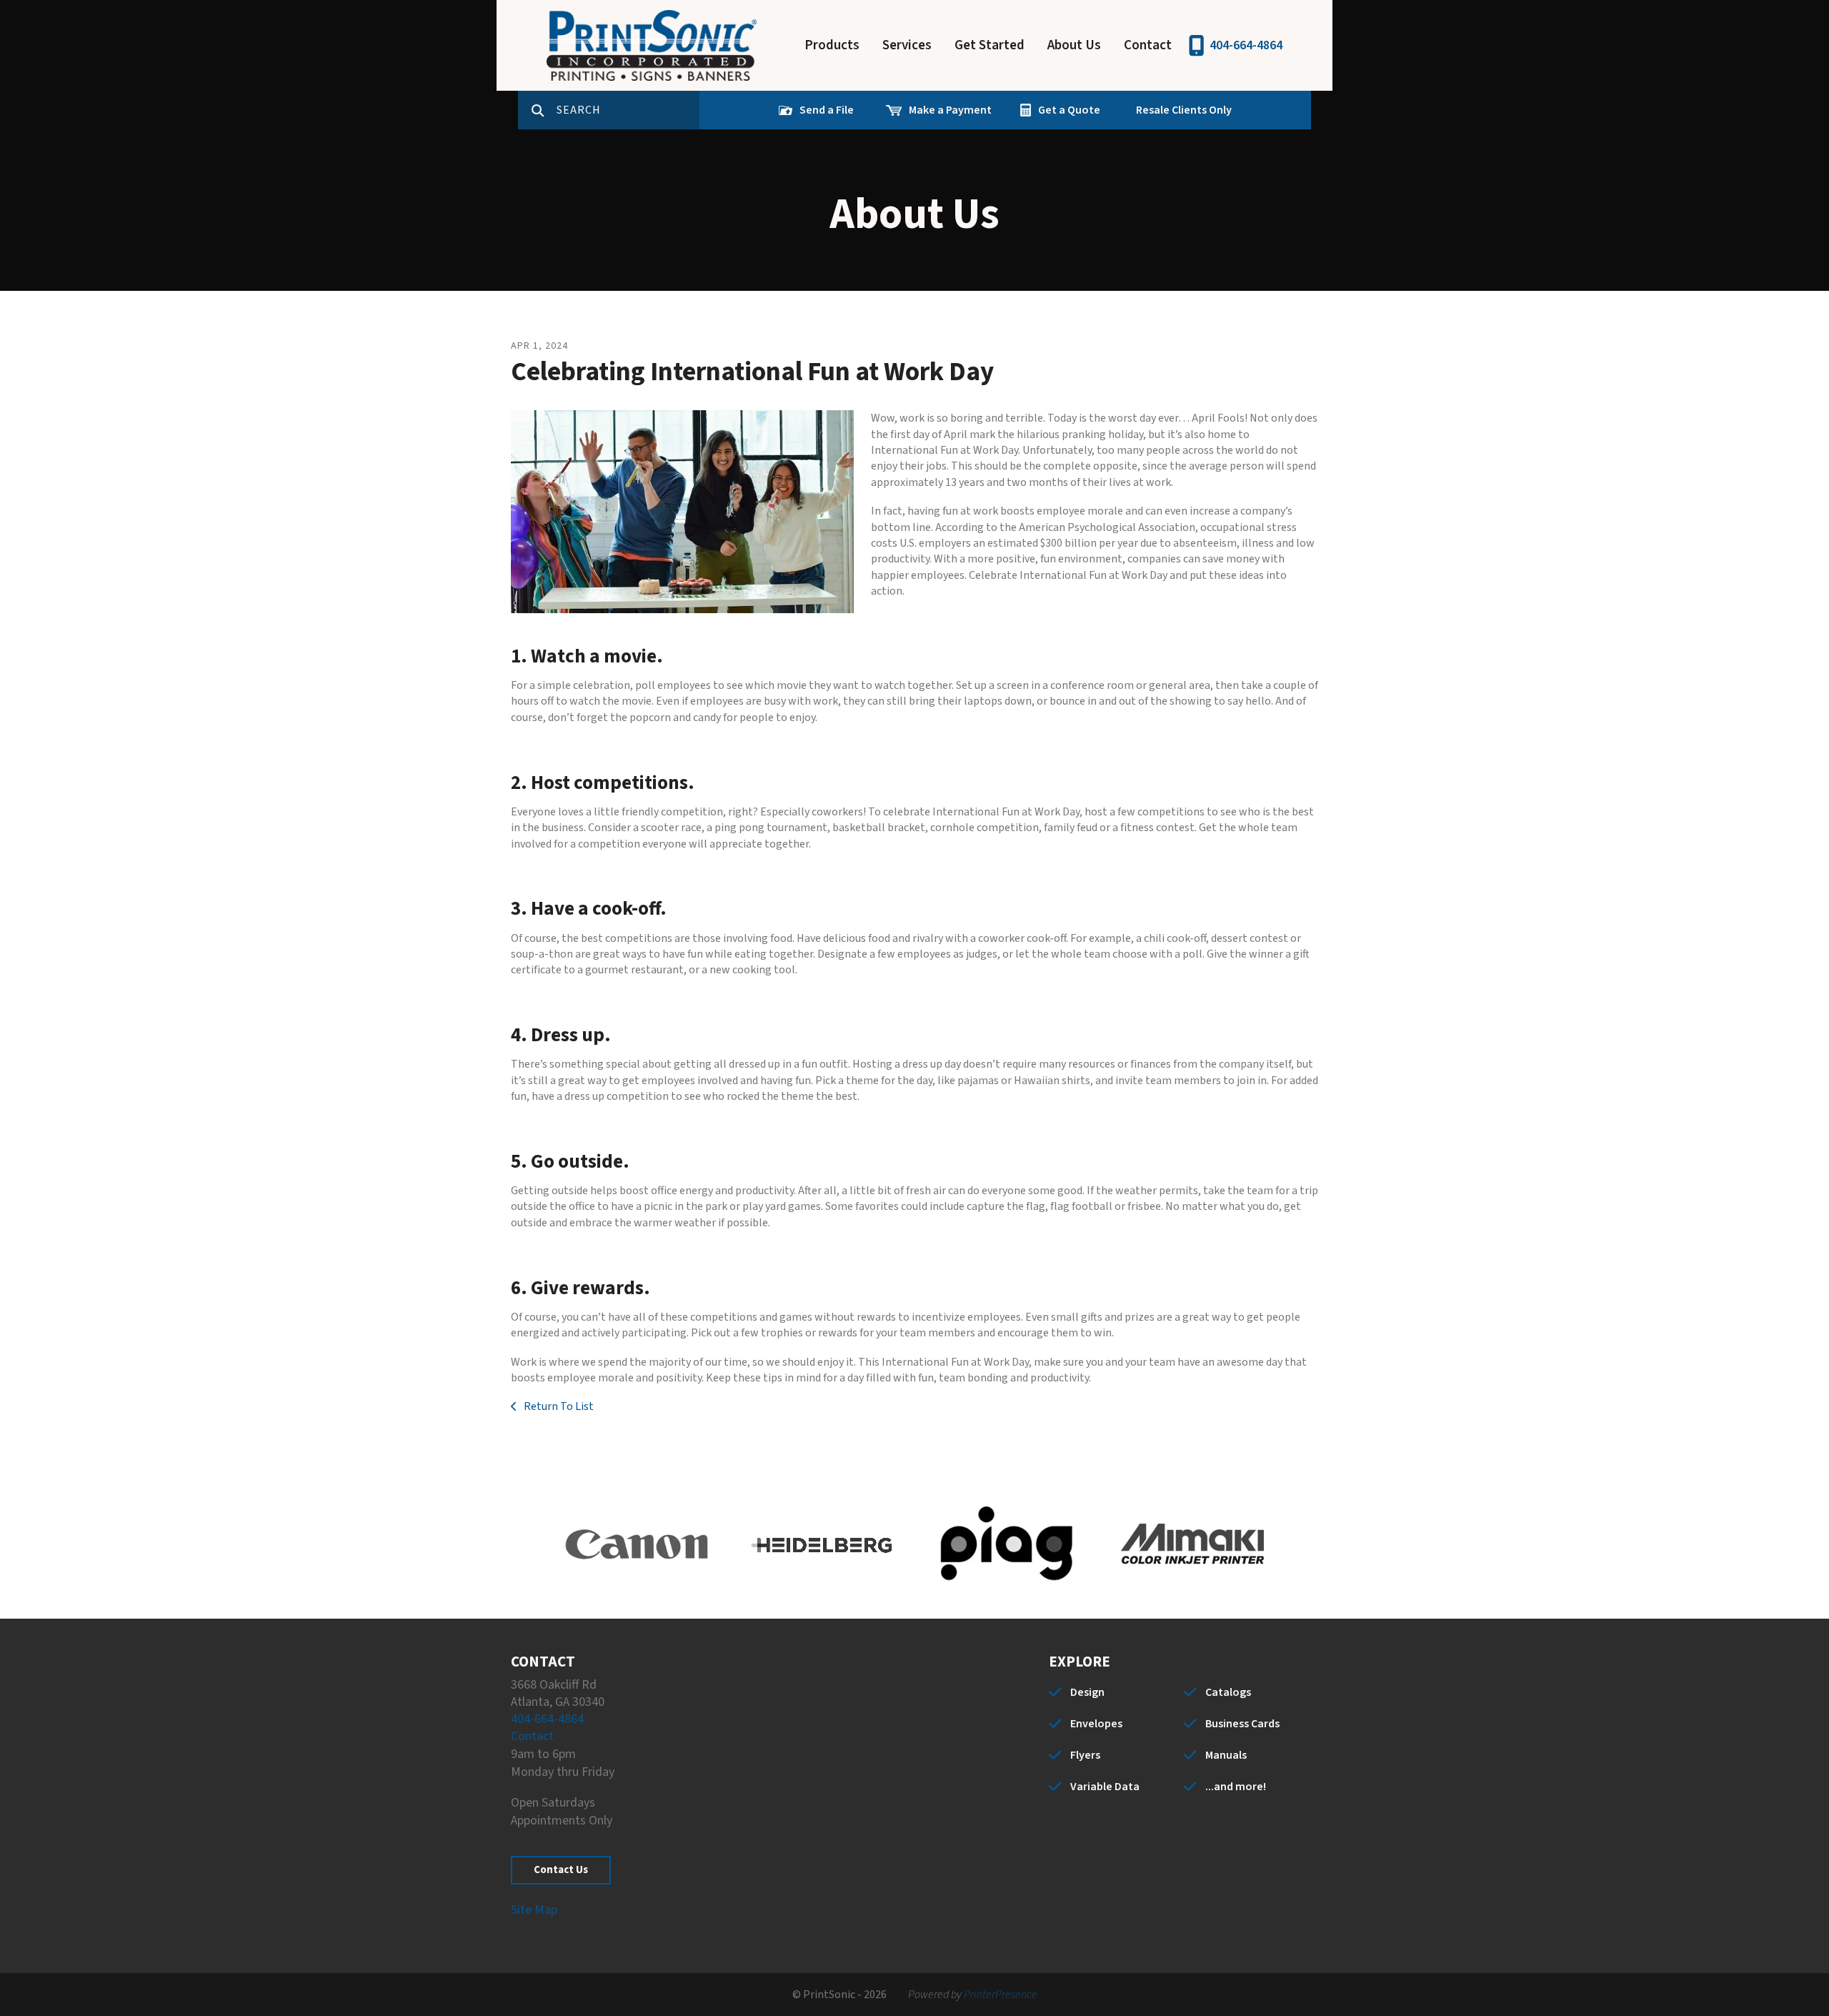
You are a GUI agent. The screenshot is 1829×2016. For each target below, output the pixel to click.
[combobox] (628, 110)
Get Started (990, 45)
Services (907, 45)
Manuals (1226, 1755)
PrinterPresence (1001, 1995)
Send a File (827, 110)
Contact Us (561, 1870)
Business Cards (1242, 1724)
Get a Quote (1069, 110)
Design (1087, 1692)
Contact (1148, 45)
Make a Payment (950, 110)
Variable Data (1105, 1787)
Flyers (1085, 1755)
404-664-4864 (1246, 45)
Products (832, 45)
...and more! (1236, 1787)
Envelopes (1096, 1724)
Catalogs (1228, 1692)
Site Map (534, 1910)
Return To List (558, 1406)
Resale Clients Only (1184, 110)
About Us (1074, 45)
